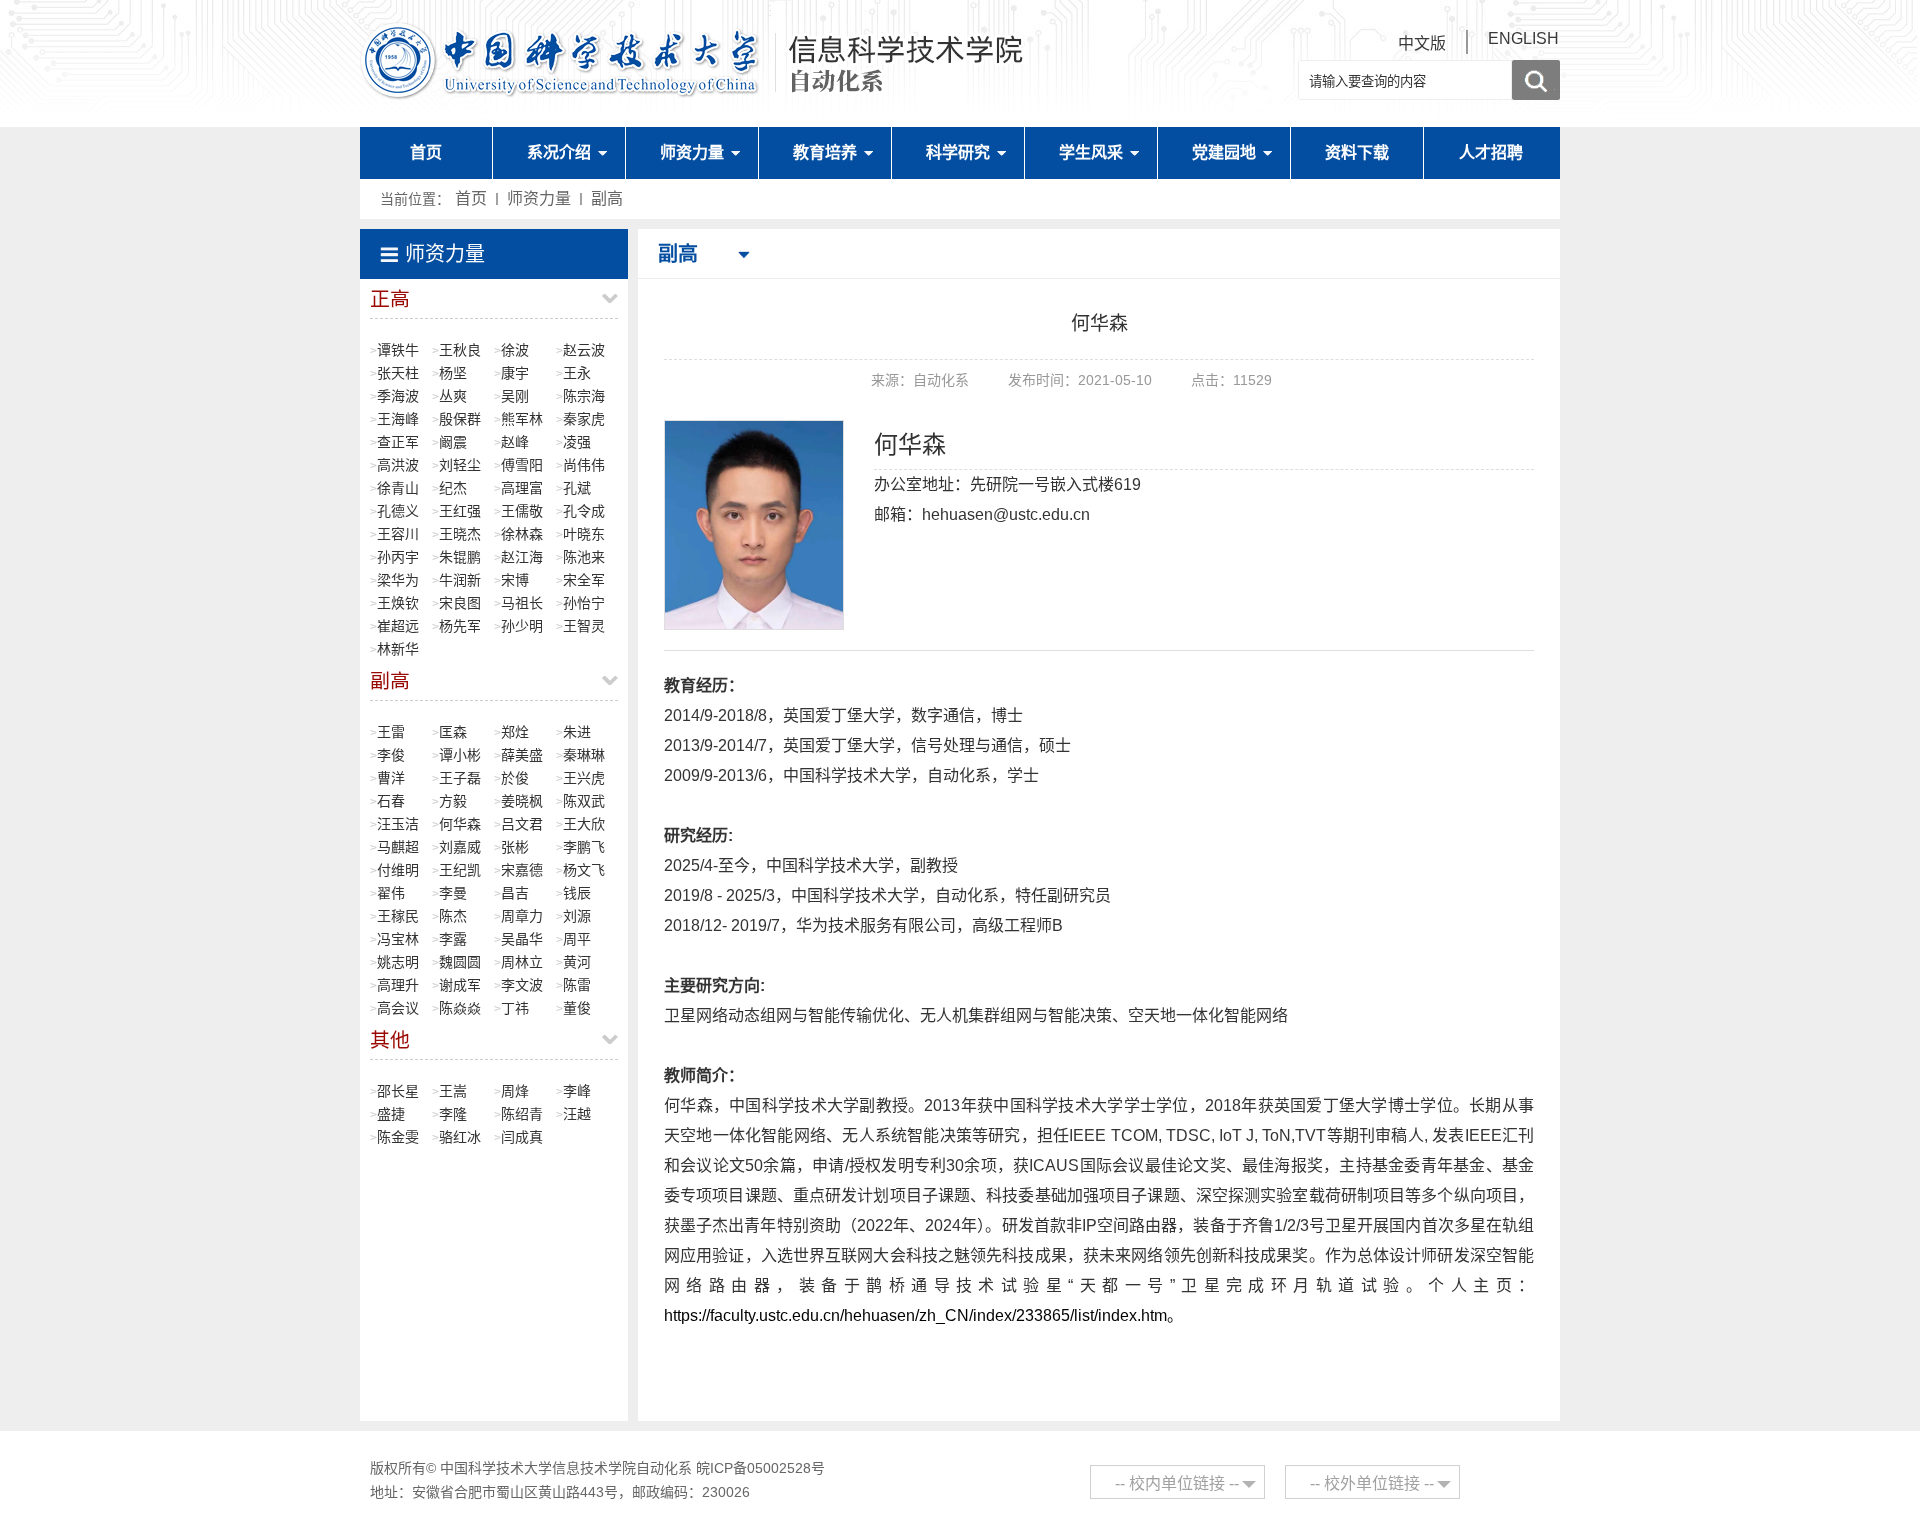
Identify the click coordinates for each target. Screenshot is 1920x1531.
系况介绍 (559, 152)
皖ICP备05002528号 (760, 1468)
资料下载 (1357, 152)
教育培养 (825, 152)
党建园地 (1224, 152)
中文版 (1422, 43)
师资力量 (692, 152)
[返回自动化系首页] (693, 30)
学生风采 (1091, 152)
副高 (607, 198)
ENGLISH (1523, 38)
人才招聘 (1491, 152)
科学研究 (958, 152)
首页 (426, 152)
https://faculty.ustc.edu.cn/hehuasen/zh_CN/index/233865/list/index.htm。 (923, 1315)
